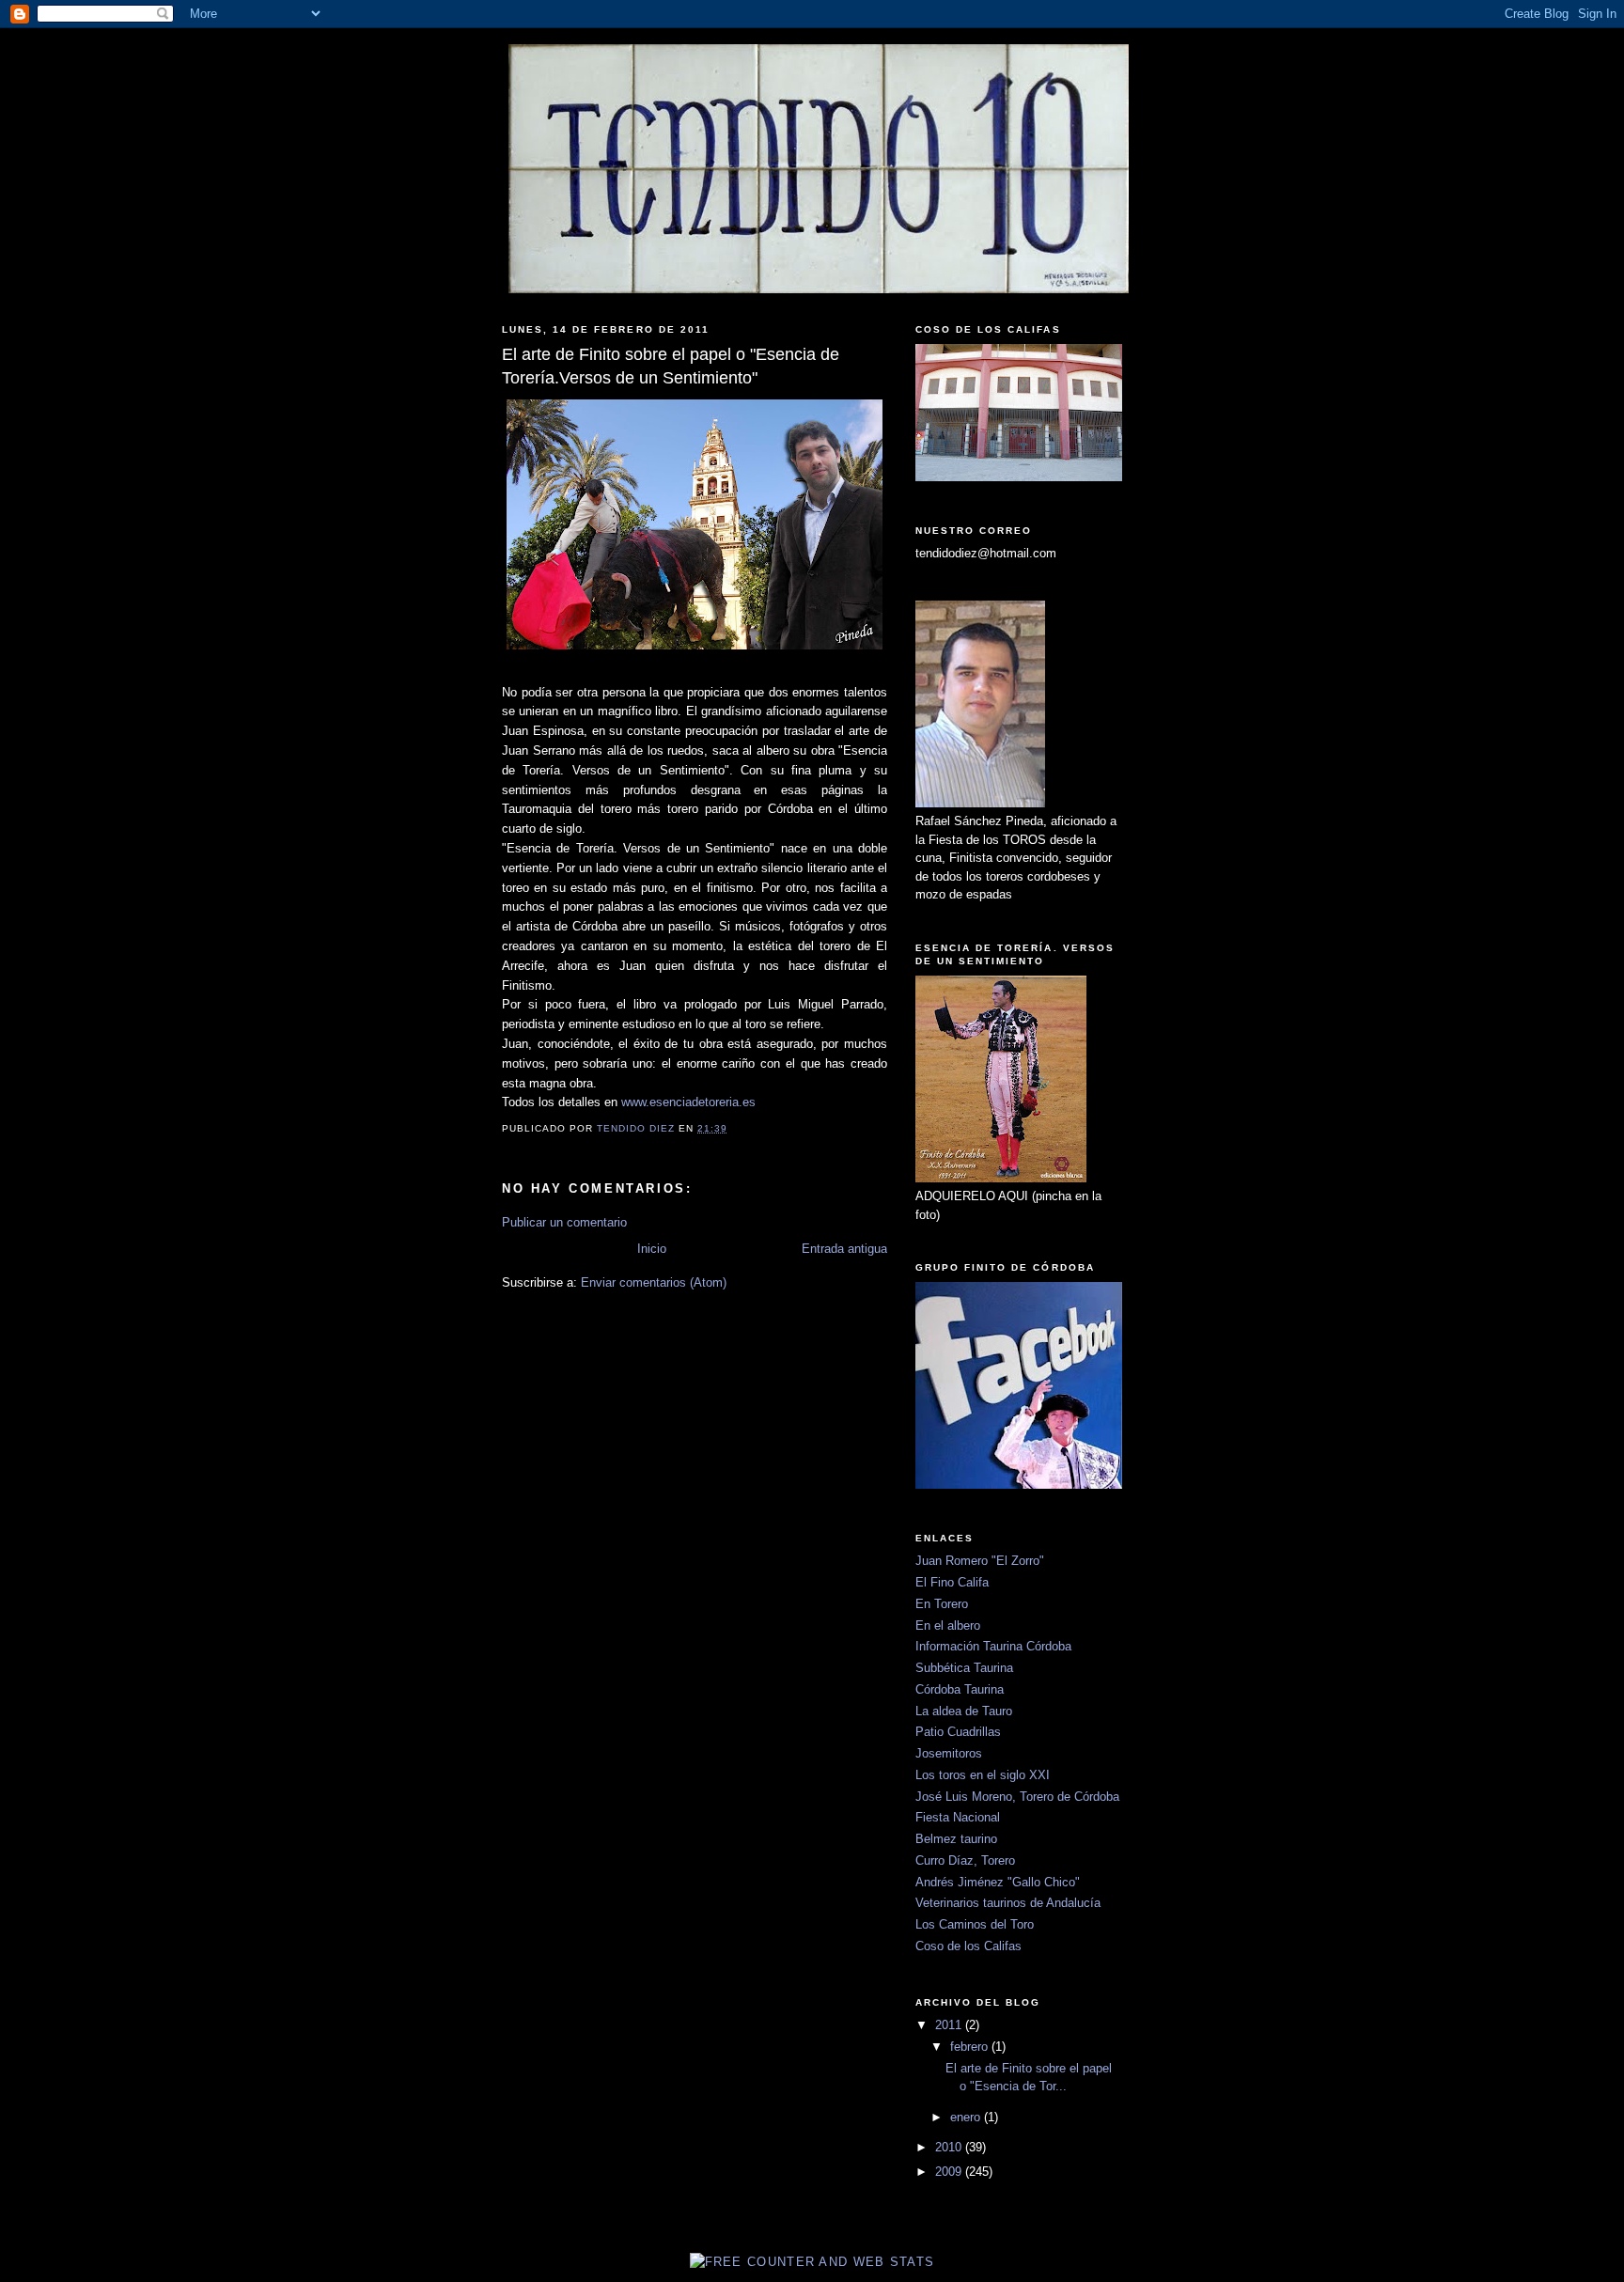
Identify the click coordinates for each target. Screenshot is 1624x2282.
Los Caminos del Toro (975, 1924)
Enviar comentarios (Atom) (654, 1282)
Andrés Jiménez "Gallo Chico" (998, 1882)
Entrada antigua (844, 1249)
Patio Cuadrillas (958, 1732)
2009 (950, 2172)
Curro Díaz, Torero (965, 1860)
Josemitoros (949, 1753)
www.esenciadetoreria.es (688, 1102)
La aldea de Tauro (964, 1711)
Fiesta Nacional (958, 1817)
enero (967, 2117)
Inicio (652, 1249)
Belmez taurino (956, 1839)
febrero (971, 2047)
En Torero (942, 1604)
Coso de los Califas (968, 1946)
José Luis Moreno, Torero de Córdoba (1017, 1797)
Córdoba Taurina (960, 1689)
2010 (950, 2147)
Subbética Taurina (964, 1668)
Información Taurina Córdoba (993, 1646)
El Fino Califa (952, 1582)
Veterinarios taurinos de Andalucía (1008, 1903)
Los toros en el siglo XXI (983, 1775)
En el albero (948, 1626)
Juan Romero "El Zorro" (980, 1561)
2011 (950, 2025)
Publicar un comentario (564, 1222)
